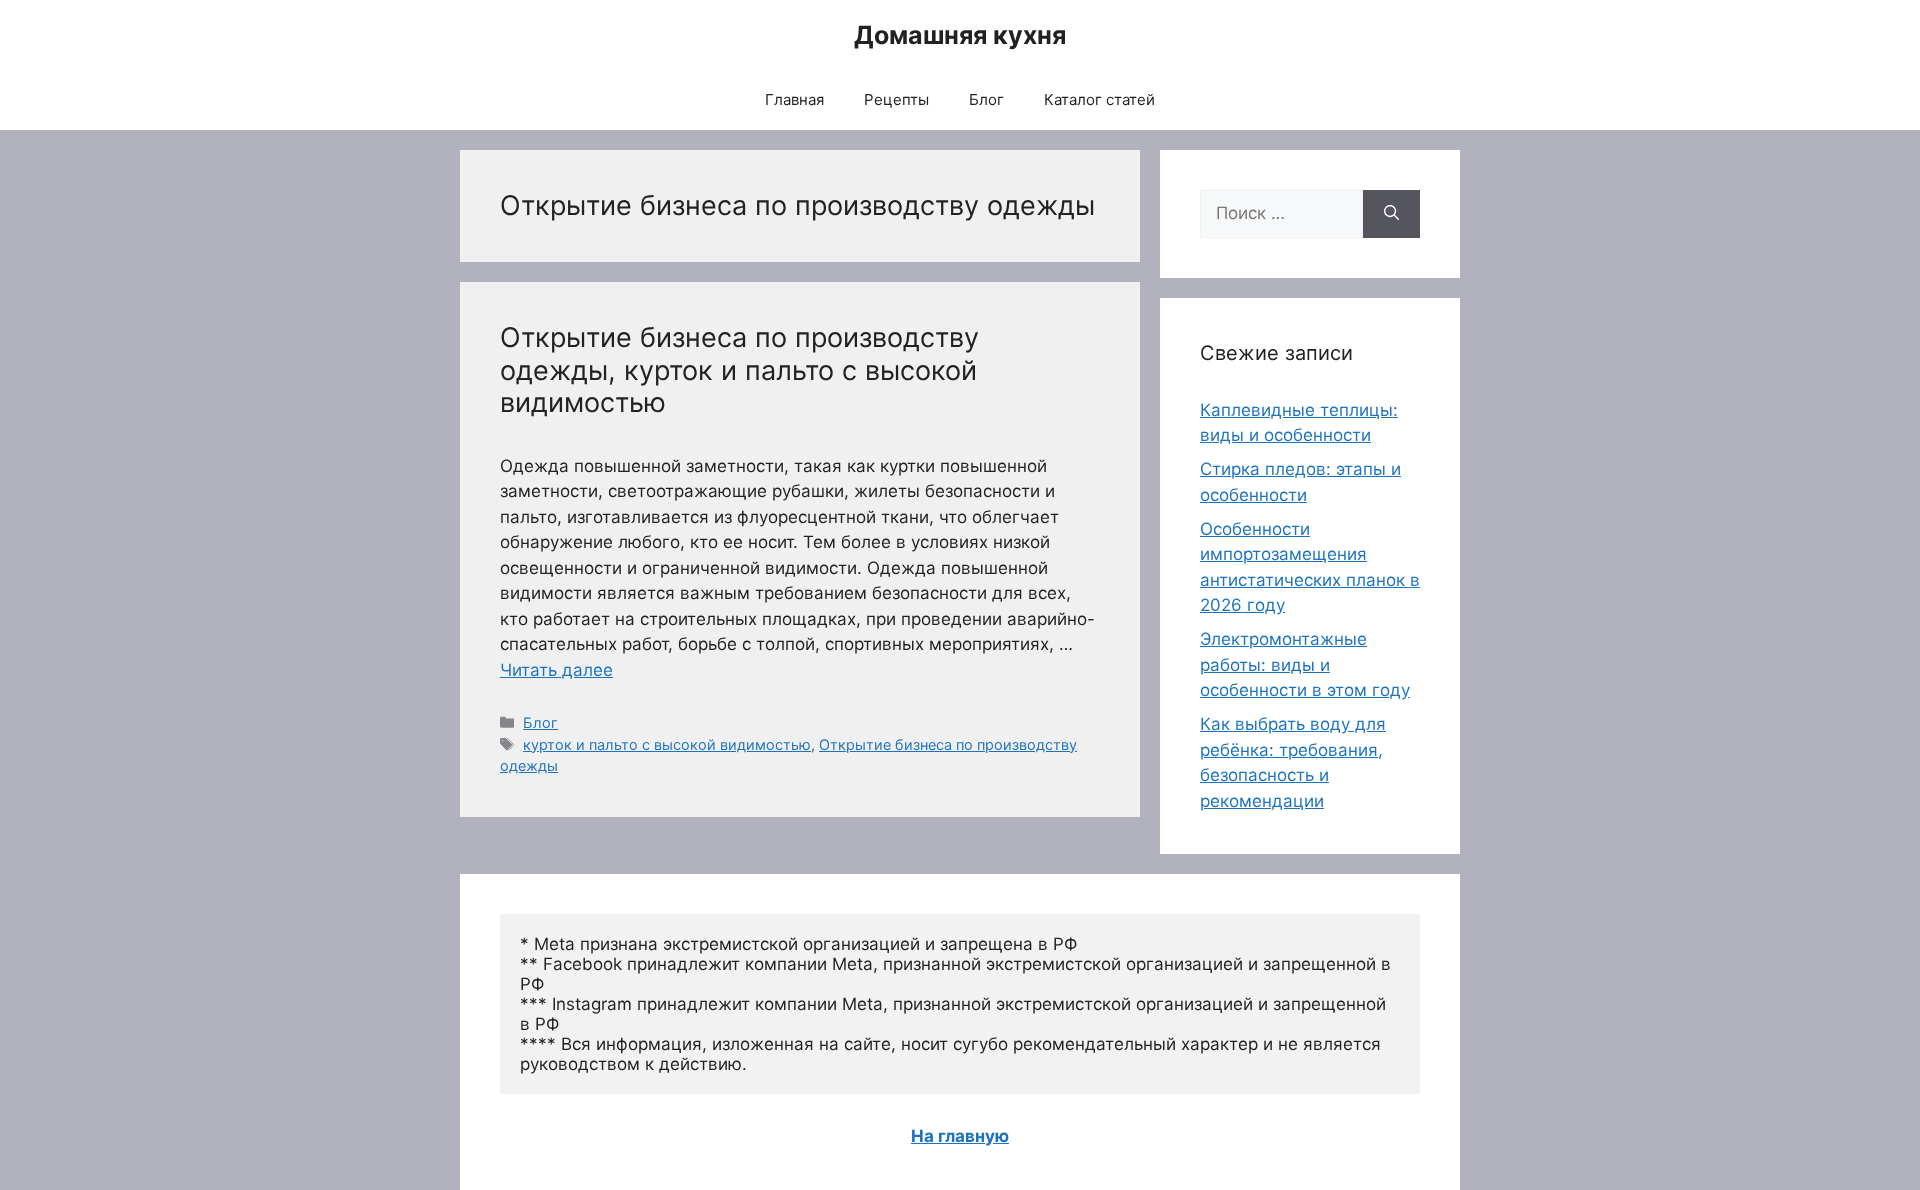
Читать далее (556, 670)
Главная (794, 99)
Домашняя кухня (960, 35)
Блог (986, 99)
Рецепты (896, 99)
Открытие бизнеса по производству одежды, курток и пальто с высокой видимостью (739, 370)
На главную (960, 1136)
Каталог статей (1099, 99)
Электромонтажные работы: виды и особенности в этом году (1305, 664)
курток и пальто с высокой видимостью (667, 744)
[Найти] (1391, 214)
